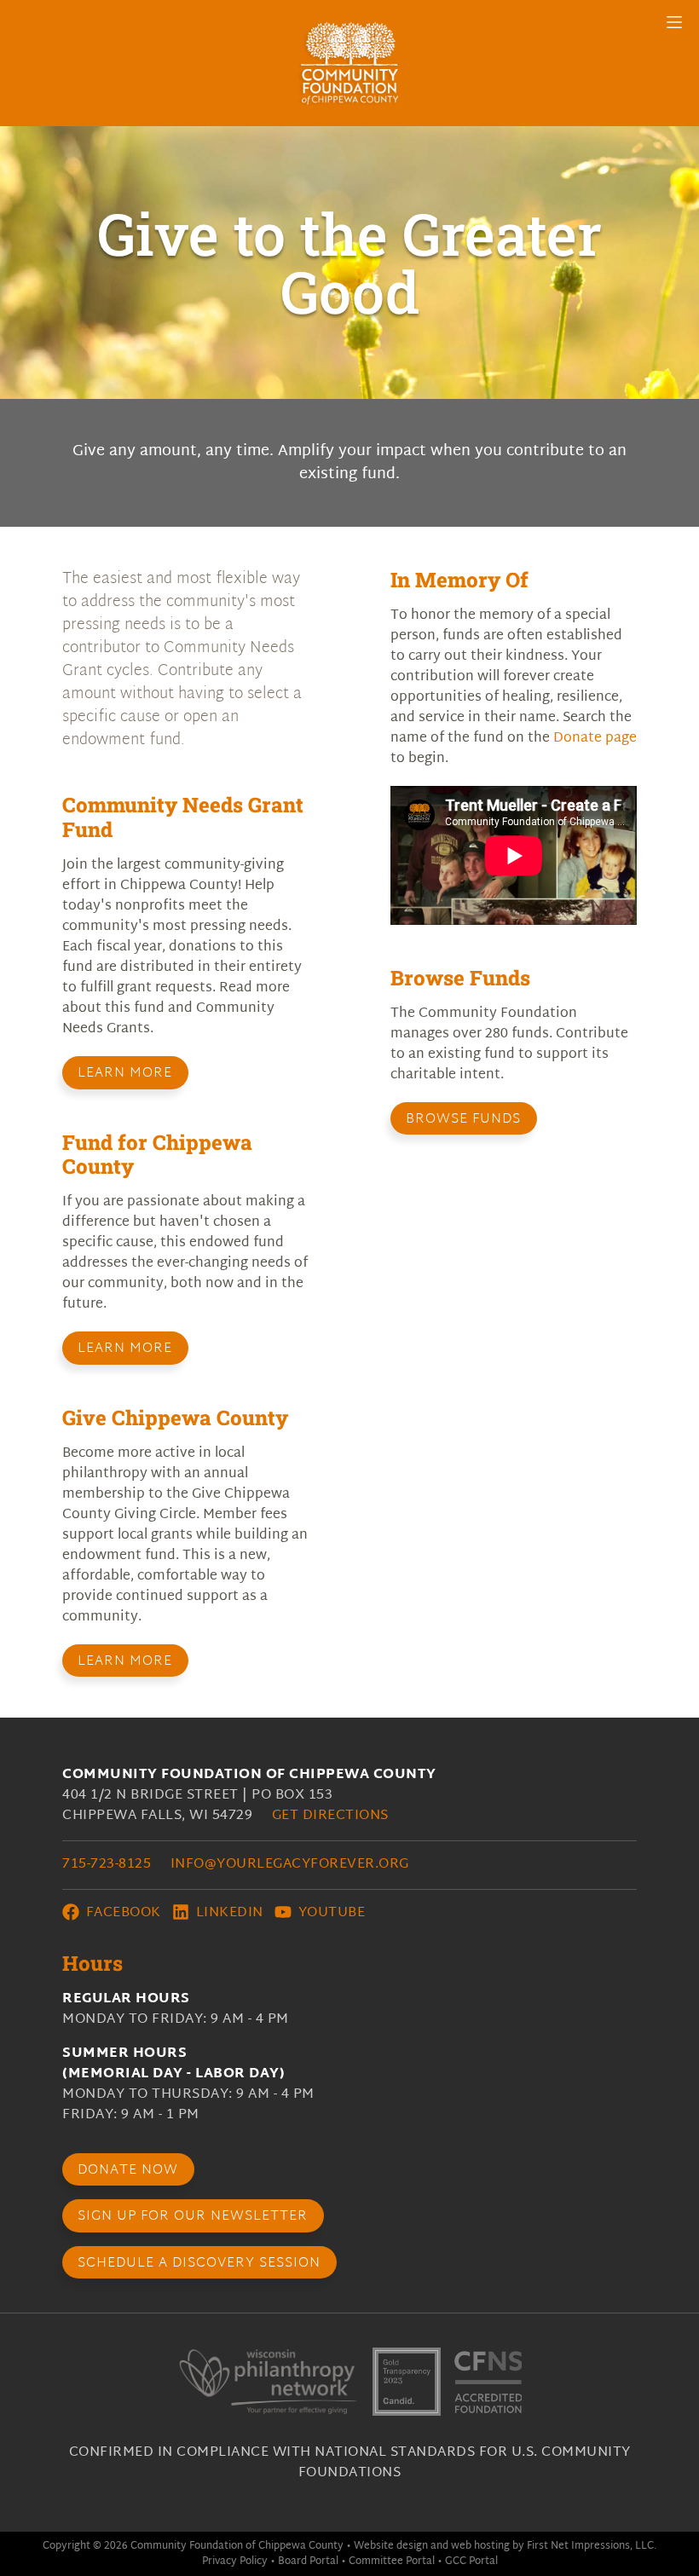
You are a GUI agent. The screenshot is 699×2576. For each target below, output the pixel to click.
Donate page (595, 739)
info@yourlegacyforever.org (290, 1865)
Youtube (329, 1913)
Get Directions (330, 1816)
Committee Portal (392, 2562)
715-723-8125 (107, 1865)
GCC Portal (471, 2562)
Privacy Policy (235, 2562)
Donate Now (128, 2171)
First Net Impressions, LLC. (592, 2546)
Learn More (125, 1074)
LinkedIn (228, 1913)
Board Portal (308, 2562)
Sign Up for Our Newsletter (193, 2217)
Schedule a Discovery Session (199, 2264)
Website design (391, 2546)
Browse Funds (463, 1120)
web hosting (480, 2546)
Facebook (121, 1913)
